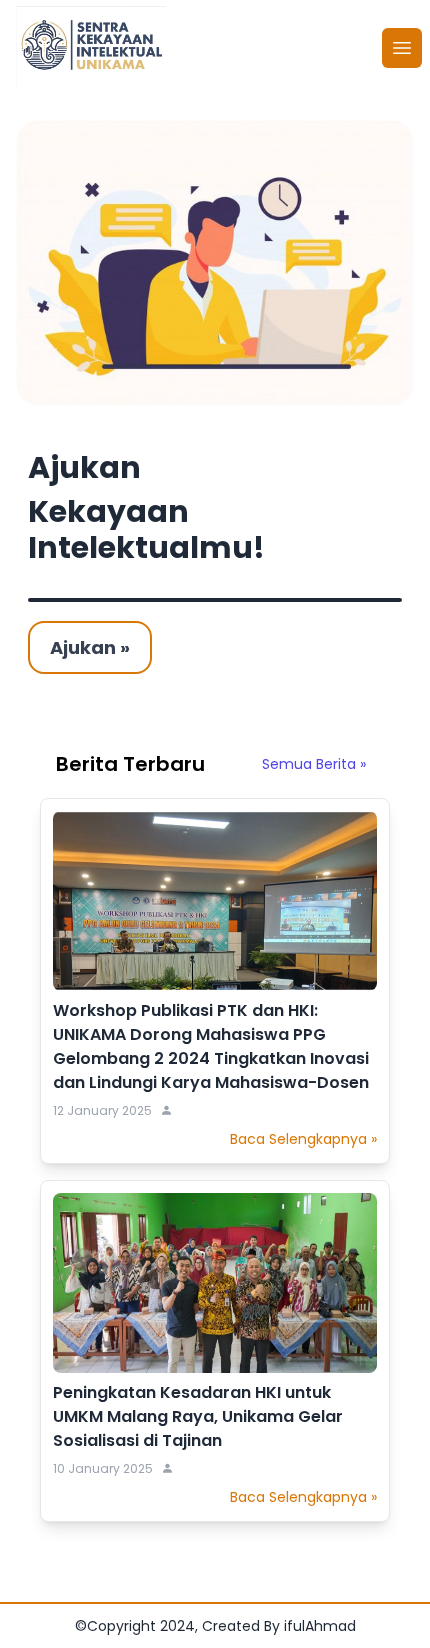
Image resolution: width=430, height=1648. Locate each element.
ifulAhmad (320, 1626)
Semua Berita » (314, 764)
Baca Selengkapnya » (303, 1139)
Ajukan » (90, 647)
